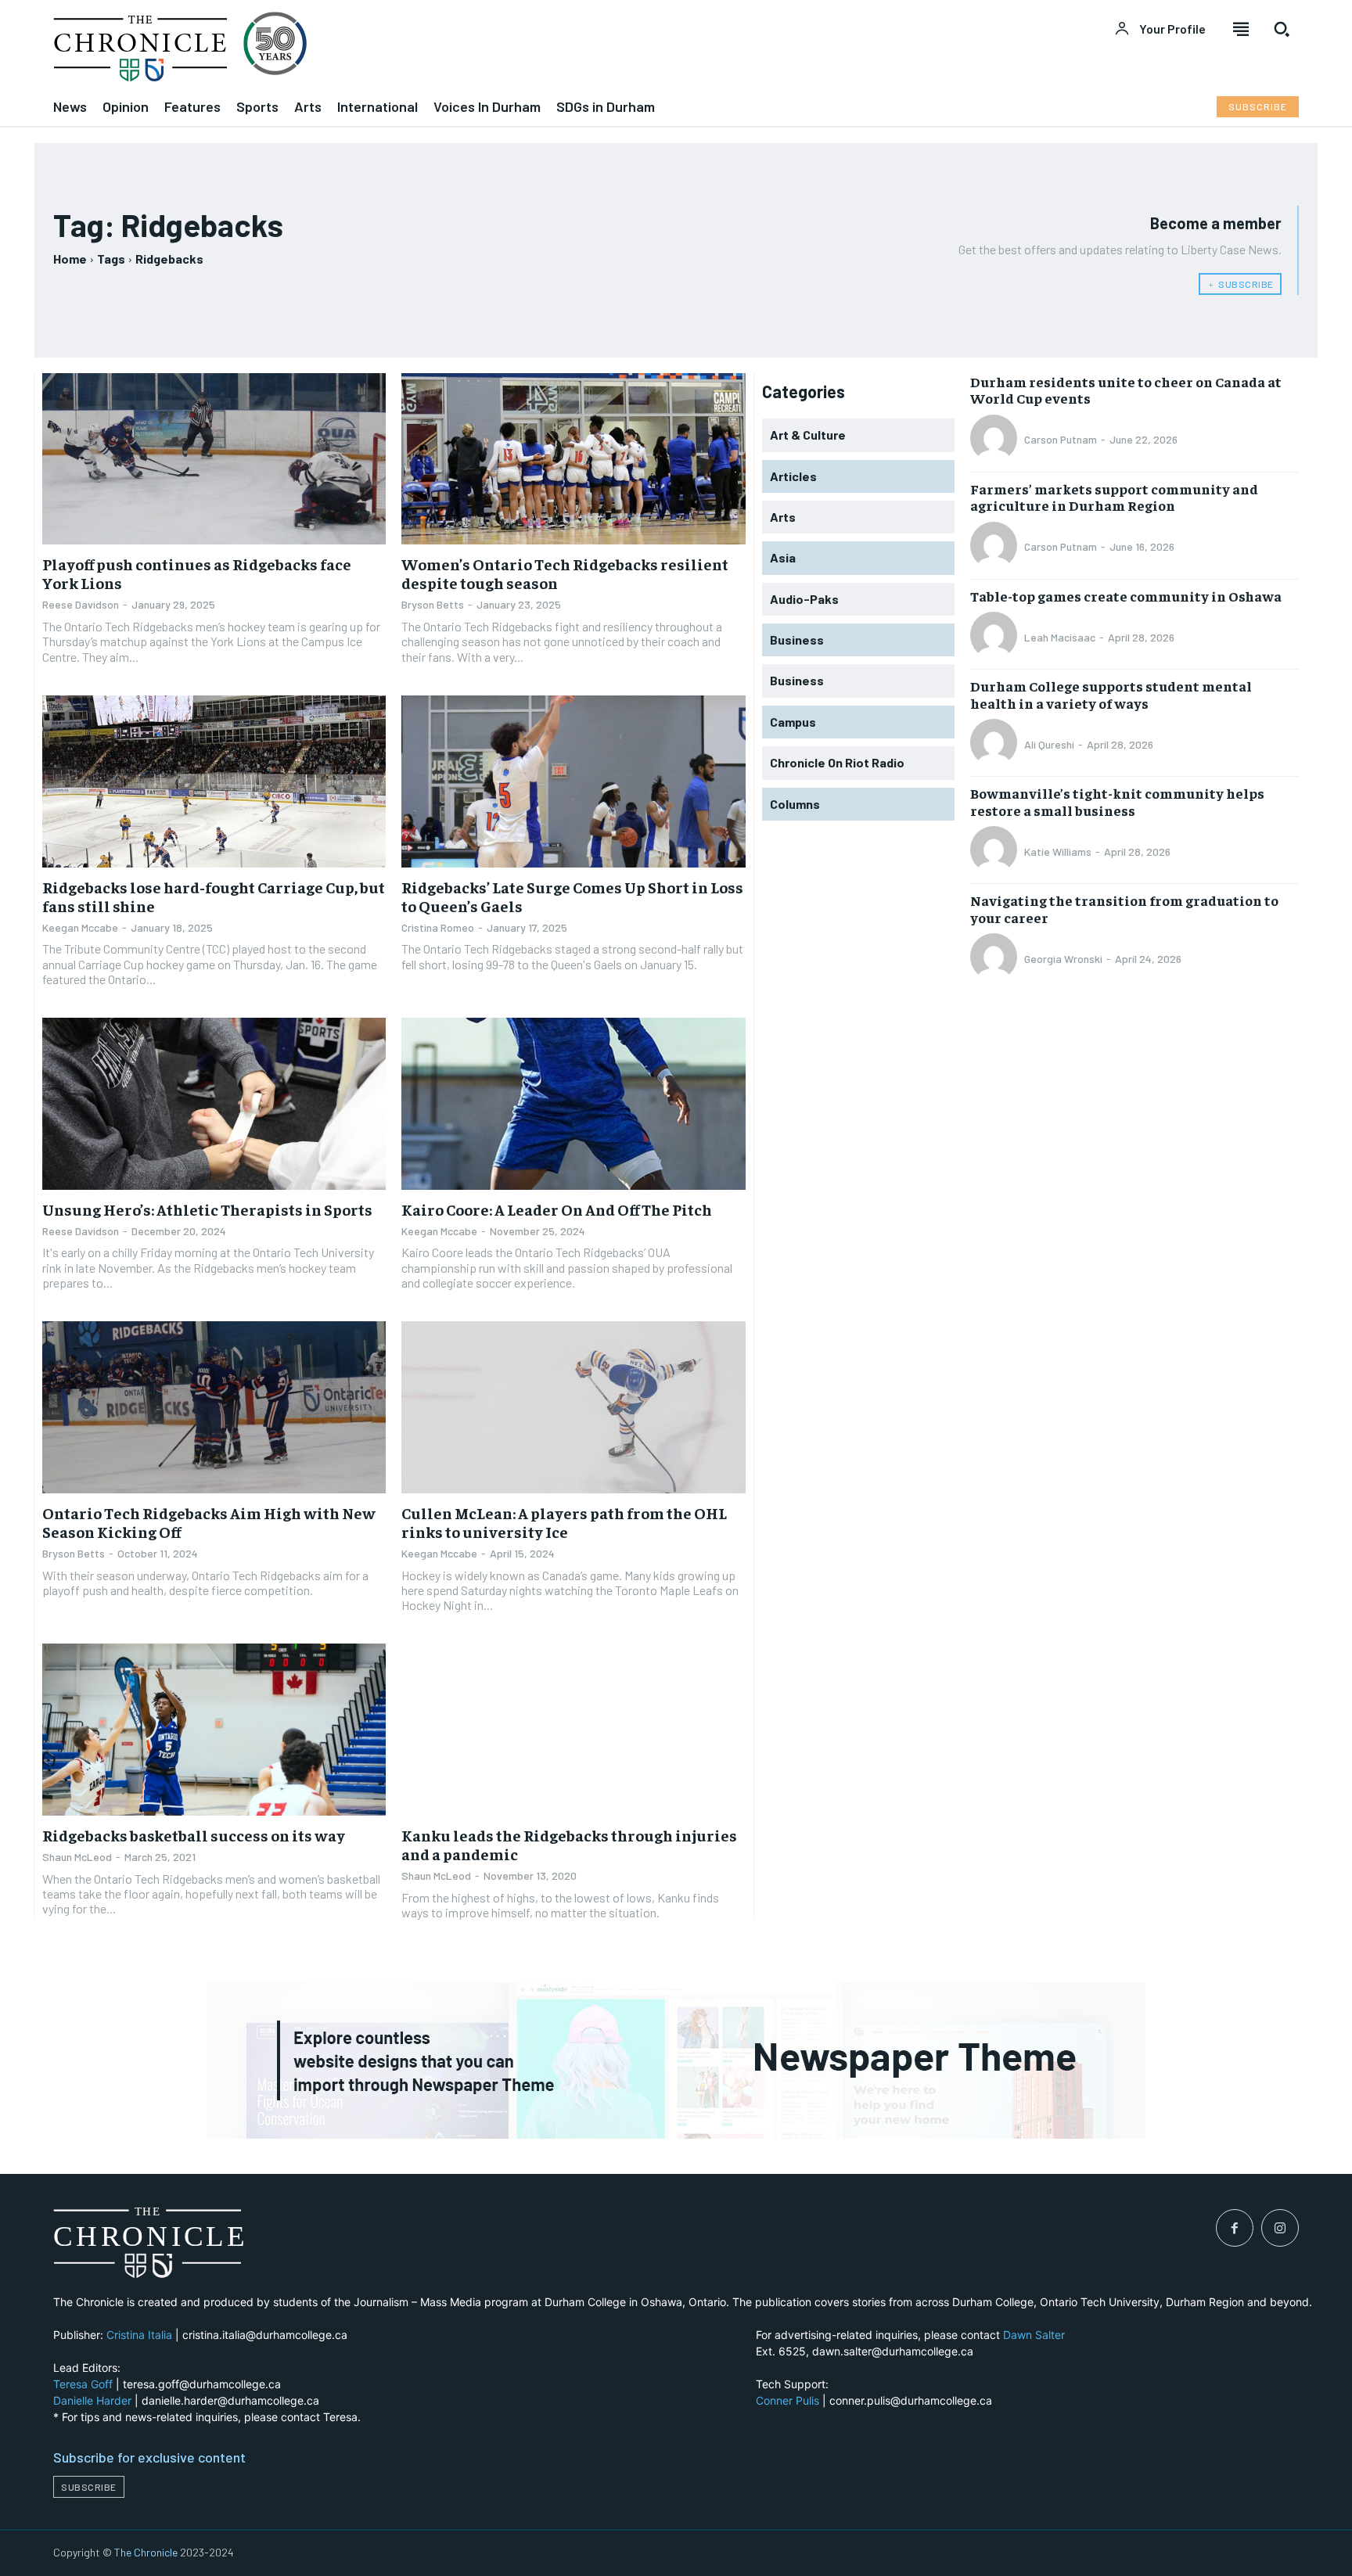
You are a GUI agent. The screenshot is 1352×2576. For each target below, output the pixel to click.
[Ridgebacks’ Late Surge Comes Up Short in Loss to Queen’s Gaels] (573, 781)
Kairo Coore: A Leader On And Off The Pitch (557, 1209)
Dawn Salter (1034, 2335)
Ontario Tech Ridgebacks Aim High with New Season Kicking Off (209, 1522)
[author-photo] (996, 440)
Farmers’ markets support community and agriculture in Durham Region (1114, 497)
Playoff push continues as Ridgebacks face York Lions (197, 573)
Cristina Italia (139, 2335)
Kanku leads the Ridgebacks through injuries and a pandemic (569, 1844)
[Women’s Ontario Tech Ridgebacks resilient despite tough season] (573, 459)
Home (70, 259)
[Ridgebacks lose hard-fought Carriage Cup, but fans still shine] (214, 781)
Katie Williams (1058, 851)
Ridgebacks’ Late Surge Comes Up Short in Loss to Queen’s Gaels (572, 896)
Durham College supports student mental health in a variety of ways (1111, 694)
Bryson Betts (433, 604)
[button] (1282, 29)
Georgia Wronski (1063, 959)
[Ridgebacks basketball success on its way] (214, 1730)
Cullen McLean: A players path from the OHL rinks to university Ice (564, 1522)
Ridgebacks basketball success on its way (194, 1835)
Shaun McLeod (77, 1857)
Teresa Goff (83, 2384)
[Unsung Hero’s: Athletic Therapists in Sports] (214, 1104)
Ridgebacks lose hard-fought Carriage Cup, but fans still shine (214, 896)
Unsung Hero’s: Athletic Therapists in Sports (207, 1209)
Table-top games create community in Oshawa (1126, 596)
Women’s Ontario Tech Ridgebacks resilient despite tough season (565, 573)
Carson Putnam (1061, 439)
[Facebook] (1235, 2228)
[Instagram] (1280, 2228)
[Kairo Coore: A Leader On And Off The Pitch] (573, 1104)
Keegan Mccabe (80, 927)
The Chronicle (146, 2552)
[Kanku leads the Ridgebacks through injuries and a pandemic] (573, 1730)
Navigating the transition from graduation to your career (1124, 909)
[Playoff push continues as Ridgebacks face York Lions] (214, 459)
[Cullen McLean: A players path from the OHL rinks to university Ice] (573, 1407)
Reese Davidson (81, 604)
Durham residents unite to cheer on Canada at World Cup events (1126, 390)
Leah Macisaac (1060, 637)
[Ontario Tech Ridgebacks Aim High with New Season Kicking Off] (214, 1407)
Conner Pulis (787, 2400)
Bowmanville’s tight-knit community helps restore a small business (1117, 801)
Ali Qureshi (1049, 744)
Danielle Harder (92, 2400)
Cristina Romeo (438, 927)
